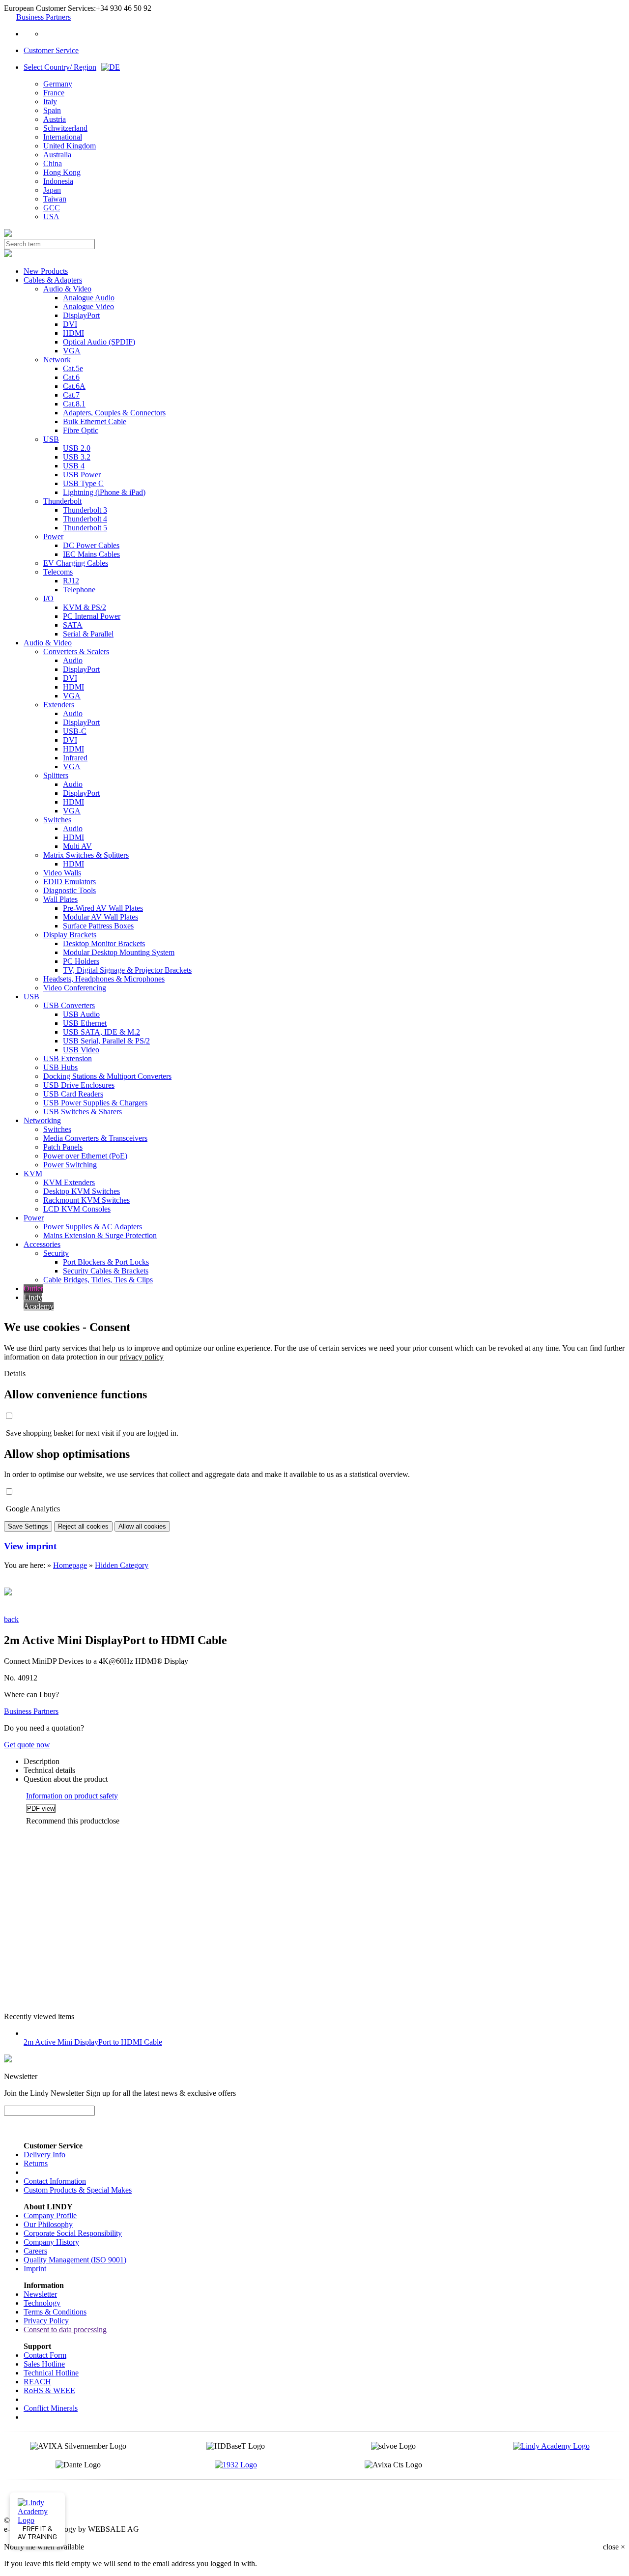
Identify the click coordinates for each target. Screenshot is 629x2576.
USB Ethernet (85, 1023)
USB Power (82, 475)
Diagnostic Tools (70, 890)
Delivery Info (44, 2155)
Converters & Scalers (76, 651)
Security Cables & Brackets (106, 1271)
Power (53, 536)
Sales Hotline (44, 2364)
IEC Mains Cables (91, 554)
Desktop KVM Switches (82, 1191)
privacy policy (142, 1357)
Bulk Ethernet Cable (95, 421)
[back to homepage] (8, 234)
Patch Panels (63, 1147)
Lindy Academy (39, 1302)
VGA (72, 351)
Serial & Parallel (88, 634)
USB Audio (81, 1014)
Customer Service (51, 50)
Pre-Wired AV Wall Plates (103, 908)
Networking (42, 1120)
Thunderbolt (62, 501)
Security (56, 1253)
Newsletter (40, 2294)
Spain (52, 110)
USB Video (81, 1050)
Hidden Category (122, 1565)
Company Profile (50, 2215)
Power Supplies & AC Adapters (93, 1227)
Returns (36, 2163)
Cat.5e (73, 368)
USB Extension (68, 1058)
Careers (35, 2251)
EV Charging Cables (76, 563)
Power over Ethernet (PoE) (85, 1156)
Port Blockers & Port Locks (106, 1262)
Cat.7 (71, 395)
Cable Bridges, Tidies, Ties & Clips (98, 1280)
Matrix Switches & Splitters (86, 855)
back (11, 1619)
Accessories (42, 1244)
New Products (46, 271)
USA (51, 217)
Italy (50, 101)
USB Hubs (60, 1067)
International (63, 137)
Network (57, 360)
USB (51, 439)
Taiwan (55, 199)
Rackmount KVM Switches (86, 1200)
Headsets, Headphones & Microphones (104, 979)
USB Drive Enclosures (79, 1085)
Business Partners (43, 17)
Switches (57, 820)
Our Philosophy (48, 2224)
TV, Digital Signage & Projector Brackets (127, 970)
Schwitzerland (65, 128)
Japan (52, 190)
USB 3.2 (77, 457)
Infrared (75, 758)
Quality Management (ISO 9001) (75, 2260)
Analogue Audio (89, 298)
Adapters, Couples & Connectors (114, 413)
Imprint (35, 2269)
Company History (51, 2242)
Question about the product (66, 1779)
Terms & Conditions (55, 2312)
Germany (58, 84)
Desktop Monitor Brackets (104, 943)
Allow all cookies (142, 1526)
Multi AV (77, 846)
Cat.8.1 (74, 404)
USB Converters (69, 1005)
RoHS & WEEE (49, 2390)
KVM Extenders (69, 1182)
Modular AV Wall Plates (100, 917)
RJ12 (71, 581)
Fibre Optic (81, 430)
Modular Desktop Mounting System (119, 952)
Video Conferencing (75, 988)
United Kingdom (70, 146)
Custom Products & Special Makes (78, 2190)
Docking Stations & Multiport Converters (107, 1076)
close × (614, 2547)
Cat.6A (74, 386)
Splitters (56, 775)
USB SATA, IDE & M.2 (101, 1032)
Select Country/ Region (60, 67)
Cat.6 (71, 377)
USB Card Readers (73, 1094)
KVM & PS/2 (85, 607)
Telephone (79, 590)
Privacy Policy (46, 2321)
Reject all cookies (83, 1526)
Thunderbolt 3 (85, 510)
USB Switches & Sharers (83, 1112)
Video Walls (62, 873)
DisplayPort (81, 315)
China (53, 163)
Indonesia (58, 181)
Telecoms (58, 572)
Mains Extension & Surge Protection (100, 1235)
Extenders (59, 705)
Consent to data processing (65, 2330)
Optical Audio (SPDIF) (99, 342)
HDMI (73, 333)
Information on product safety (72, 1796)
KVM (33, 1173)
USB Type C (83, 483)
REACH (37, 2382)
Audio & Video (67, 289)
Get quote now (27, 1745)
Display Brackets (70, 935)
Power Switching (70, 1165)
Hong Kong (62, 172)
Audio (73, 660)
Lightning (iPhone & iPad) (104, 492)
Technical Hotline (51, 2373)
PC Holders (81, 961)
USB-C (75, 731)
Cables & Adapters (53, 280)
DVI (70, 324)
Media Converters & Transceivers (95, 1138)
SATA (73, 625)
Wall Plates (60, 899)
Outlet (33, 1288)
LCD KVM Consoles (77, 1209)
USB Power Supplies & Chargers (95, 1103)
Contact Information (55, 2181)
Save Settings (28, 1526)
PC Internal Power (92, 616)
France (54, 93)
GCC (52, 208)
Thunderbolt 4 (85, 519)
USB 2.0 (77, 448)
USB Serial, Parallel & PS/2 (106, 1041)
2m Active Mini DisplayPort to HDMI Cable (93, 2042)
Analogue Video (88, 306)
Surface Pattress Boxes (98, 926)
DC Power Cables (91, 545)
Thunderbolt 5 (85, 528)
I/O (48, 598)
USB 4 (74, 466)
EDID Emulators (70, 882)
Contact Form (45, 2355)
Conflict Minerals (51, 2408)
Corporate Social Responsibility (73, 2233)
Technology (42, 2303)
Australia (57, 155)
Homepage (70, 1565)
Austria (55, 119)
